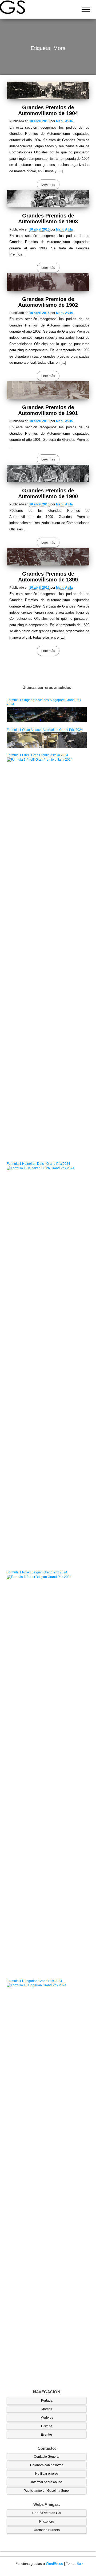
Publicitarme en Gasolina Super (47, 2491)
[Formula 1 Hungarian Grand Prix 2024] (47, 2182)
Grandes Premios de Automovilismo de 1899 (48, 577)
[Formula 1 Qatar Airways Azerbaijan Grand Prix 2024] (47, 740)
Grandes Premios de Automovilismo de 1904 (48, 110)
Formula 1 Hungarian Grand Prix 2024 (34, 1981)
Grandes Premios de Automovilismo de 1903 (48, 219)
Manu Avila (64, 121)
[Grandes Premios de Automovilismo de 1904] (48, 90)
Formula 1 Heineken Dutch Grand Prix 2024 (38, 1164)
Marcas (47, 2409)
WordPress (54, 2564)
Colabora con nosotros (47, 2465)
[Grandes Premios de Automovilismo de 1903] (48, 199)
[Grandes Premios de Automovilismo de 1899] (48, 557)
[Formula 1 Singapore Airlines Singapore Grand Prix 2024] (47, 714)
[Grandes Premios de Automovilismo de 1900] (48, 474)
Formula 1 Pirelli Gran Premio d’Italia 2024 (37, 755)
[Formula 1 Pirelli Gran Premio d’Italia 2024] (47, 957)
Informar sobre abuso (47, 2482)
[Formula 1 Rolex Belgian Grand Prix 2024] (47, 1774)
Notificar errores (47, 2474)
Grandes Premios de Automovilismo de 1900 (48, 493)
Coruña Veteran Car (47, 2513)
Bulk (80, 2564)
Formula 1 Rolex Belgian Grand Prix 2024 (37, 1572)
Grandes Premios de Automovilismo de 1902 (48, 302)
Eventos (47, 2435)
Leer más (48, 185)
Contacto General (47, 2457)
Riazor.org (47, 2521)
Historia (47, 2426)
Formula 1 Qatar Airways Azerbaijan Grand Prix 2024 (45, 730)
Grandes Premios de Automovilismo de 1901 (48, 410)
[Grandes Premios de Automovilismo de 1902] (48, 282)
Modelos (47, 2418)
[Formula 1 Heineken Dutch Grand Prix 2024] (47, 1365)
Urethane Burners (47, 2530)
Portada (47, 2401)
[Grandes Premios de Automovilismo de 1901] (48, 390)
